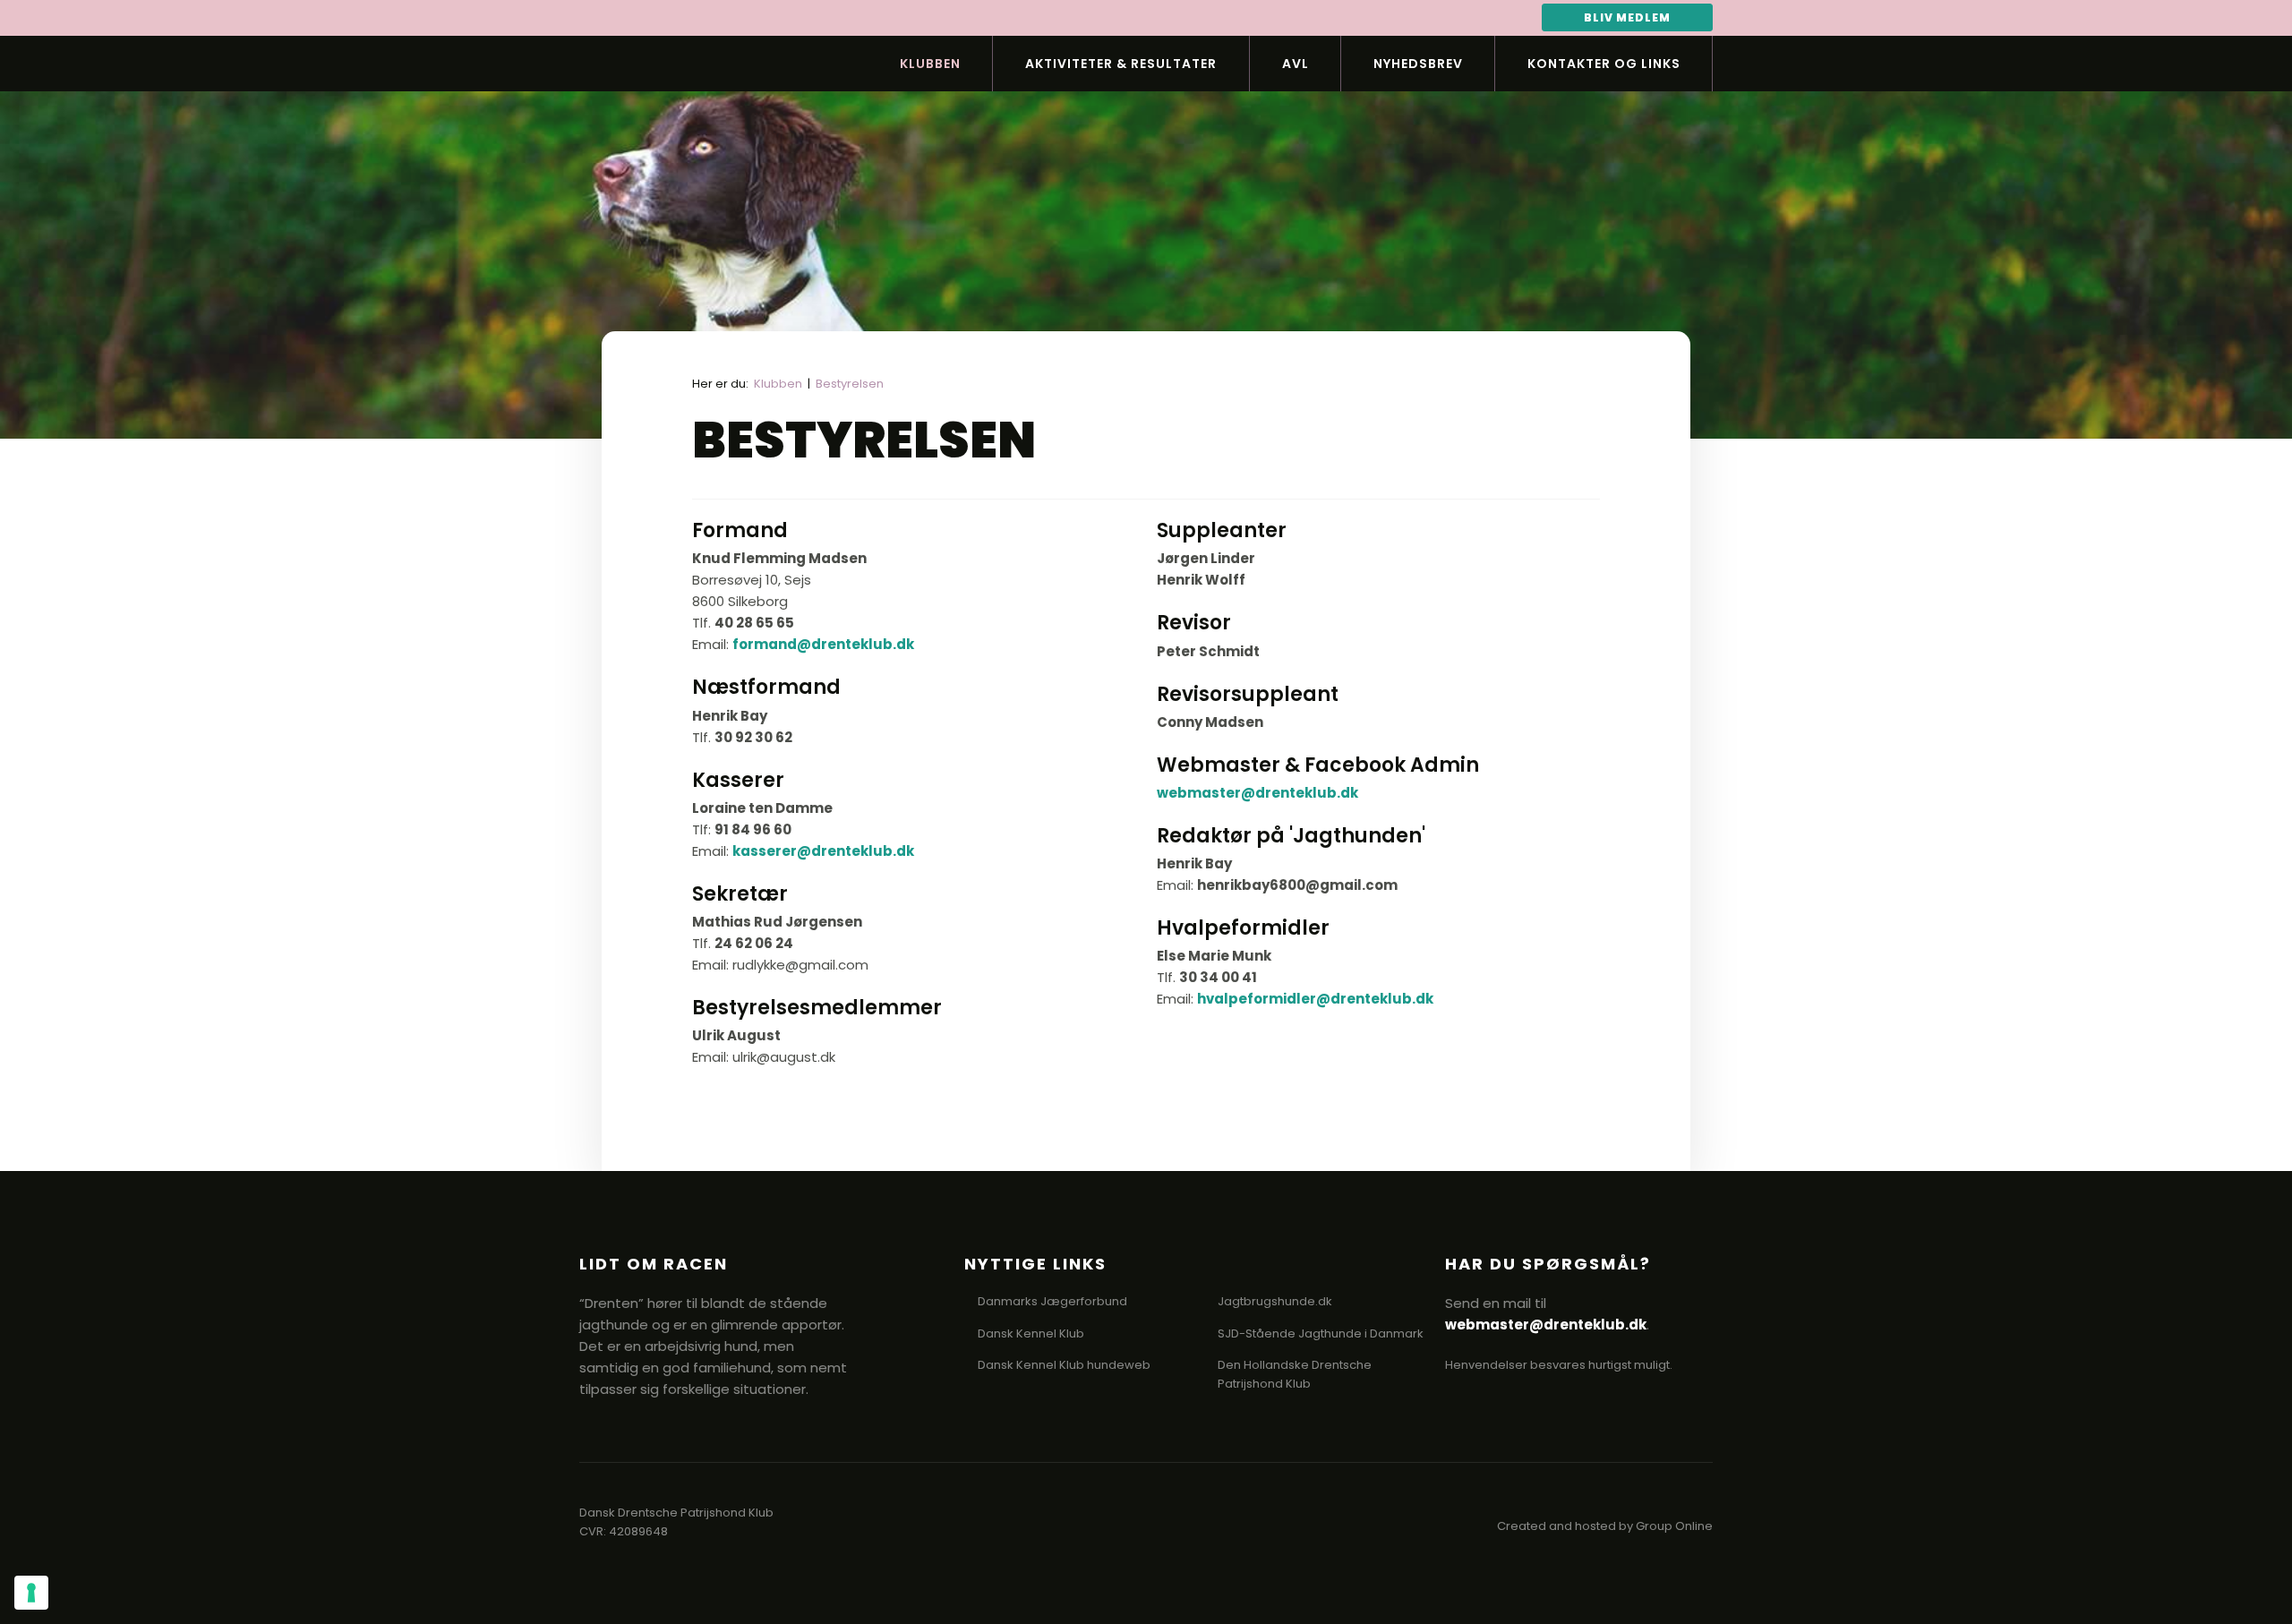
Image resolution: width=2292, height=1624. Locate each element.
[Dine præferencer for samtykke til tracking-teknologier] (31, 1593)
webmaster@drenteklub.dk (1546, 1325)
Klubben (930, 64)
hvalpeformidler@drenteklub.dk (1315, 999)
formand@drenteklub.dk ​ (823, 644)
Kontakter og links (1604, 64)
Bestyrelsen (850, 384)
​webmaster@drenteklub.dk (1257, 793)
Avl (1296, 64)
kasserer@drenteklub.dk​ (823, 851)
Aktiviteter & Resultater (1121, 64)
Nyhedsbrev (1418, 64)
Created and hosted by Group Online (1605, 1526)
